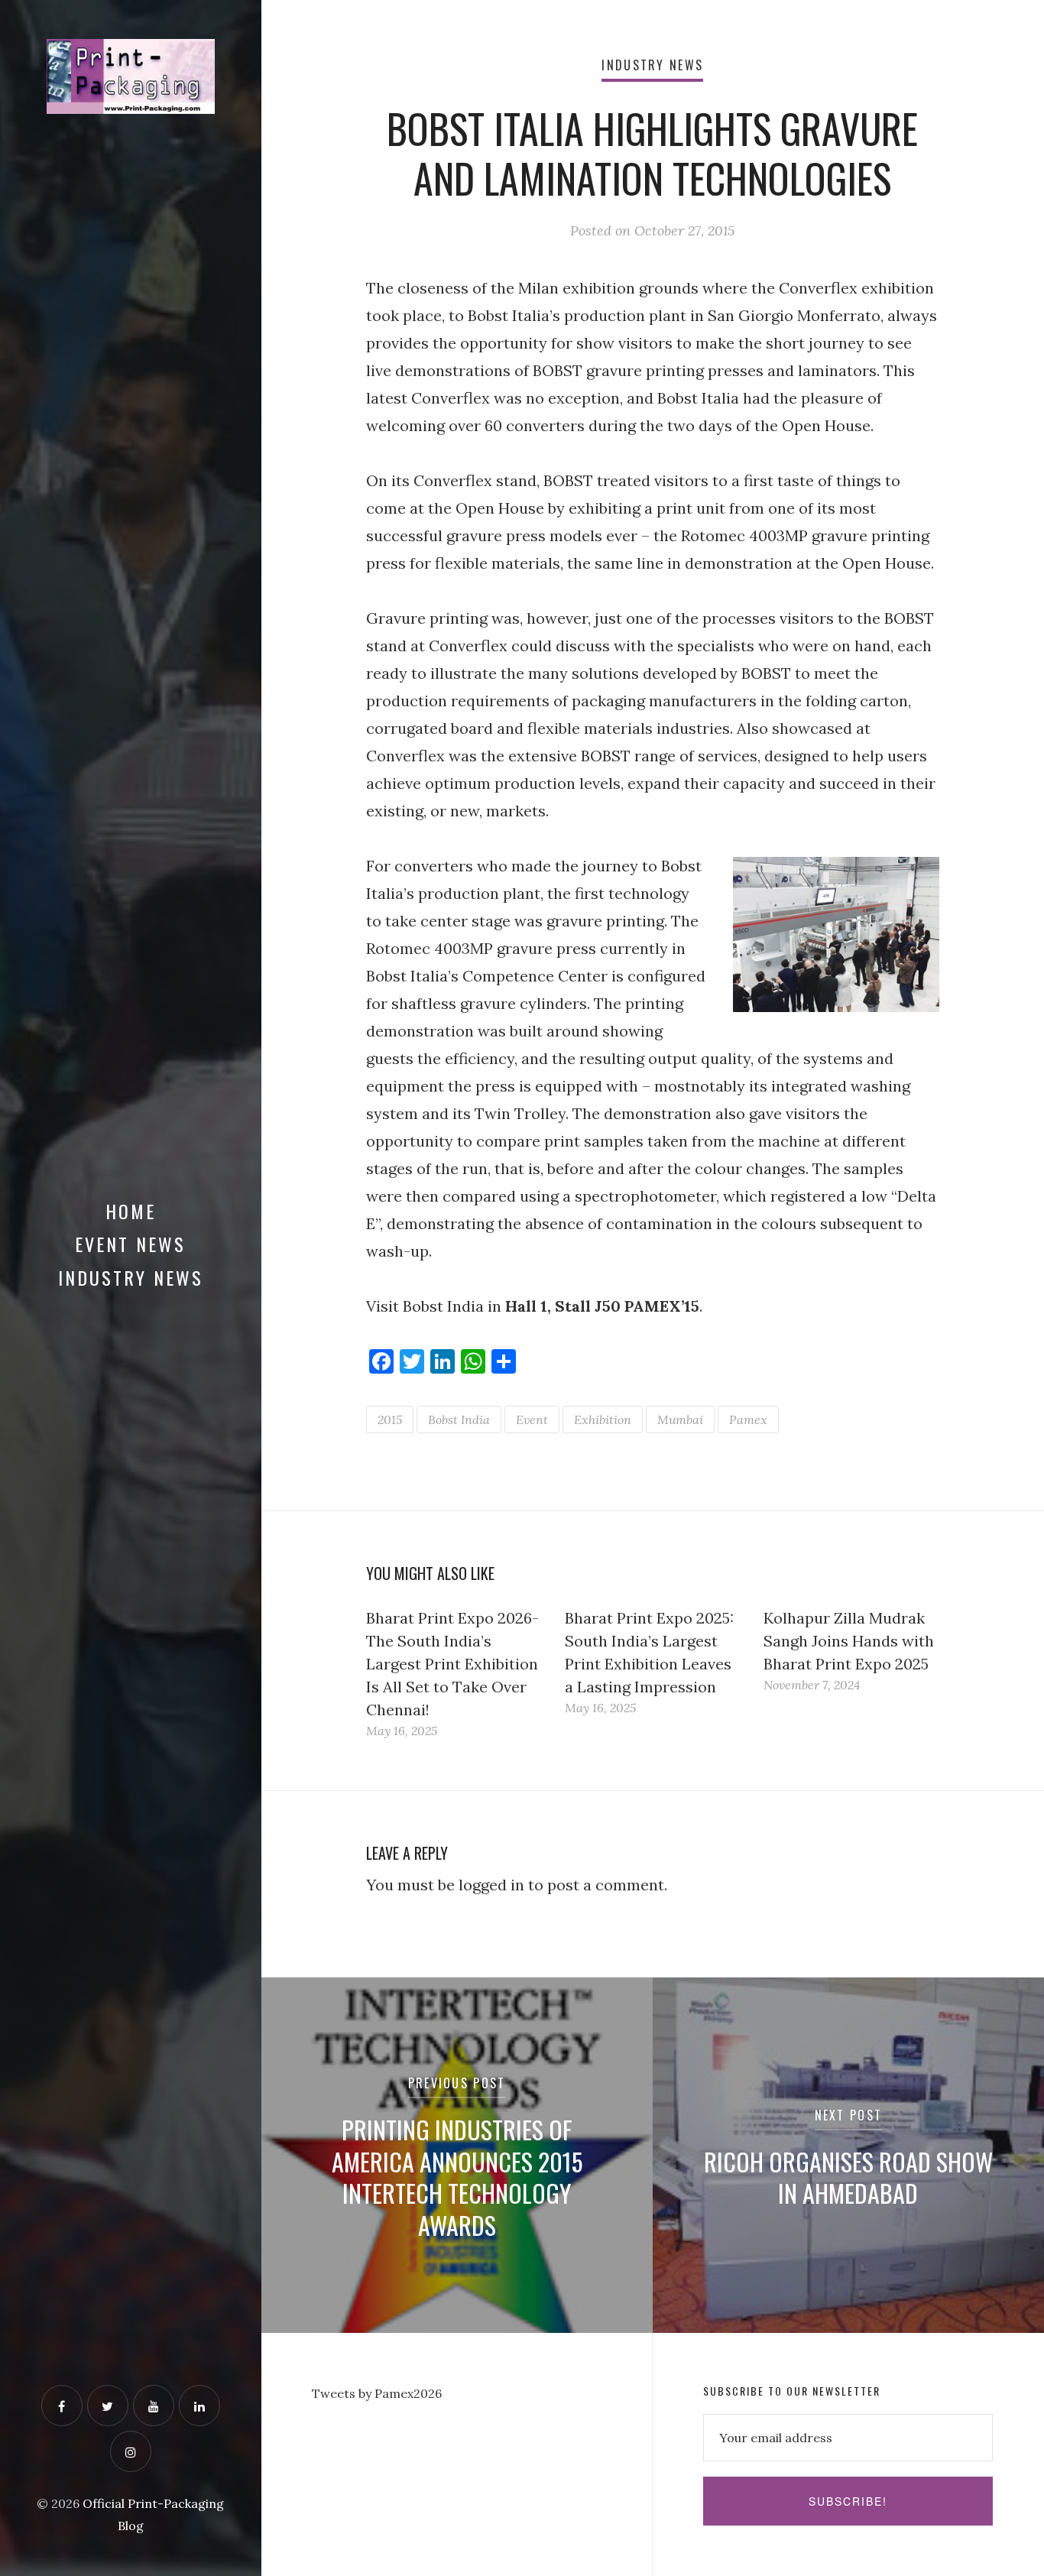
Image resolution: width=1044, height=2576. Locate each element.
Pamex (748, 1419)
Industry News (131, 1277)
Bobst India (459, 1419)
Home (131, 1211)
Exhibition (603, 1419)
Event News (130, 1244)
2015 (390, 1419)
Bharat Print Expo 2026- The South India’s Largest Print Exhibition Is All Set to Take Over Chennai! (452, 1664)
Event (532, 1419)
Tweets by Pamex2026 (377, 2393)
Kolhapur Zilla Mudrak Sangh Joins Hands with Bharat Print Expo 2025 (849, 1641)
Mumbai (680, 1419)
